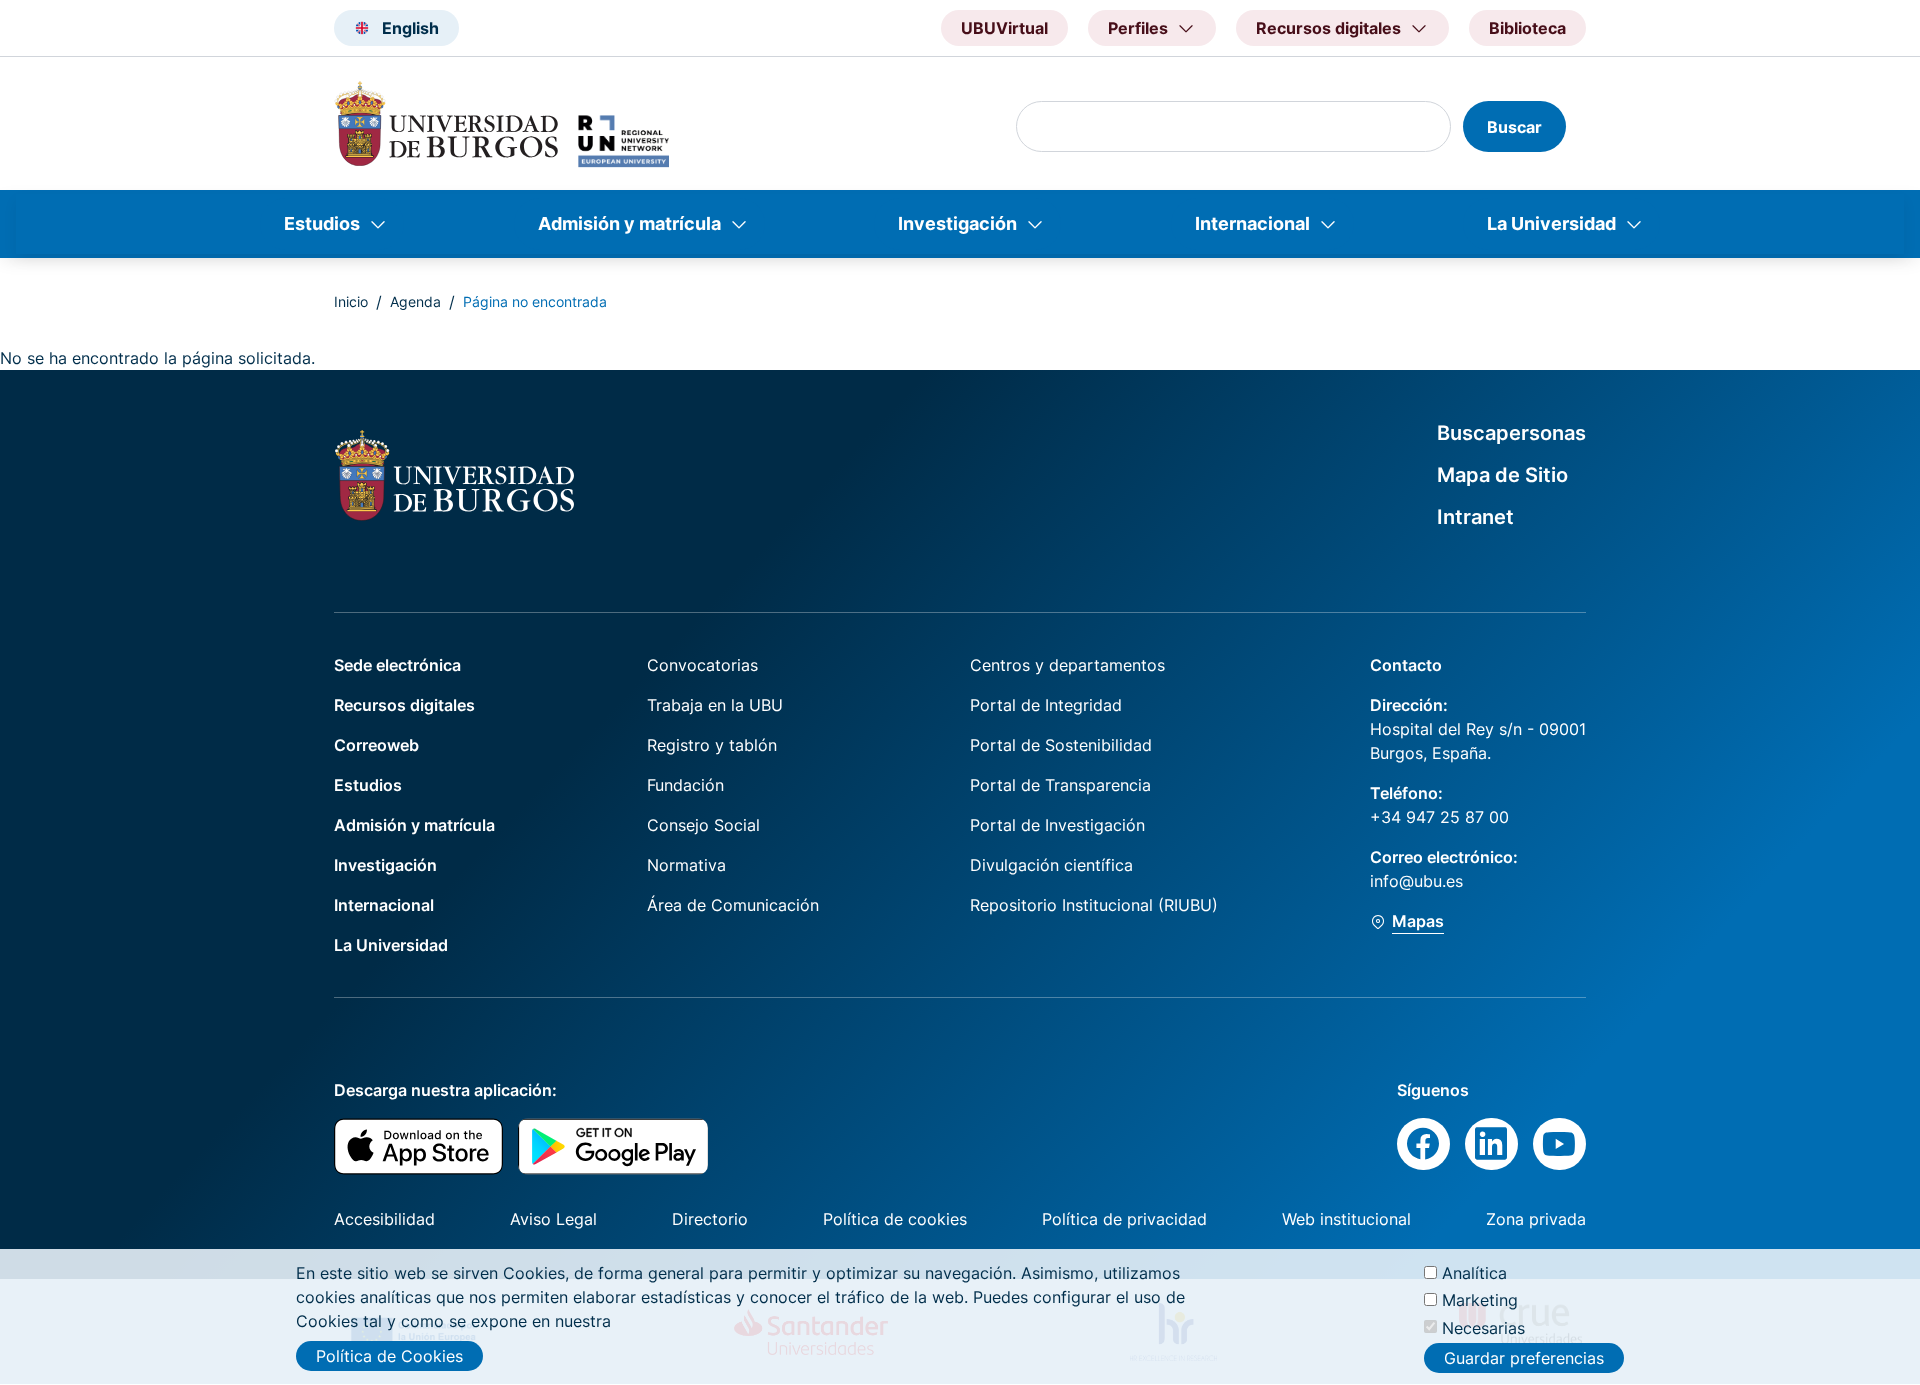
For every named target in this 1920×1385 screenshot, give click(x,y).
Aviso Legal (553, 1219)
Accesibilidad (384, 1219)
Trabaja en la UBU (715, 705)
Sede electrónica (397, 665)
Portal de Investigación (1057, 825)
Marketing (1480, 1300)
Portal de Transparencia (1060, 785)
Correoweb (376, 745)
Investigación (957, 223)
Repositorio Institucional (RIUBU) (1094, 905)
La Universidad (1551, 223)
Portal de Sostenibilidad (1061, 745)
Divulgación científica (1051, 865)
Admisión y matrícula (629, 223)
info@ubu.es (1416, 881)
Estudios (322, 223)
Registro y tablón (712, 745)
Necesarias (1483, 1327)
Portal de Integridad (1046, 705)
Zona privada (1536, 1219)
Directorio (710, 1219)
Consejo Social (703, 825)
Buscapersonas (1511, 433)
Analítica (1474, 1273)
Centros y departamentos (1067, 665)
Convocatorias (702, 665)
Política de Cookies (389, 1356)
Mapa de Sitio (1502, 475)
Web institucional (1346, 1219)
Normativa (686, 865)
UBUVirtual (1004, 28)
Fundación (685, 785)
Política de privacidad (1124, 1219)
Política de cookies (895, 1219)
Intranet (1475, 517)
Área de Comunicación (733, 905)
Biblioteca (1527, 28)
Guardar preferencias (1524, 1358)
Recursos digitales (404, 705)
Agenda (415, 301)
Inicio (351, 301)
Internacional (1252, 223)
